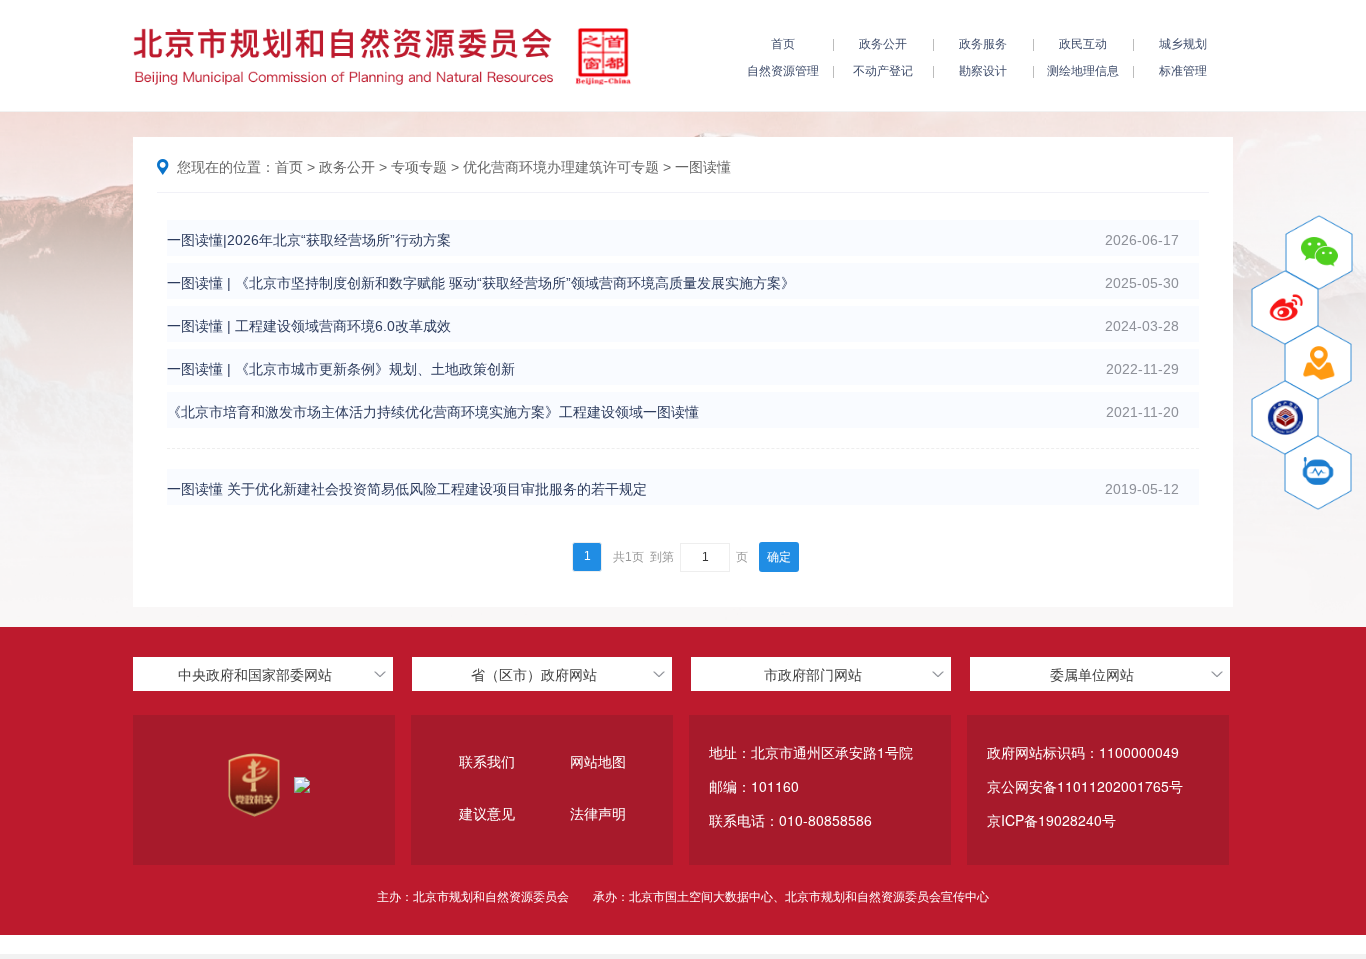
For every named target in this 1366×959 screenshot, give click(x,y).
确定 (779, 557)
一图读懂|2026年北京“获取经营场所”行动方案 (309, 240)
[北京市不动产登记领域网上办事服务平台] (1285, 417)
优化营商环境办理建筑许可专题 (561, 167)
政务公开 (347, 167)
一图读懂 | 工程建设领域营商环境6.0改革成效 (309, 326)
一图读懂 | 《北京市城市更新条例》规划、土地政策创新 (341, 369)
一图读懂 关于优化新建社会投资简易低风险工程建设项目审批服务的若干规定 (407, 489)
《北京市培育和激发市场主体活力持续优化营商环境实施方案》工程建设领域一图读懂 (433, 412)
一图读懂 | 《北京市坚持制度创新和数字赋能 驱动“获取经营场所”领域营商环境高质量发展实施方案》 (481, 283)
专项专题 (419, 167)
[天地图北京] (1318, 362)
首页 (289, 167)
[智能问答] (1318, 472)
